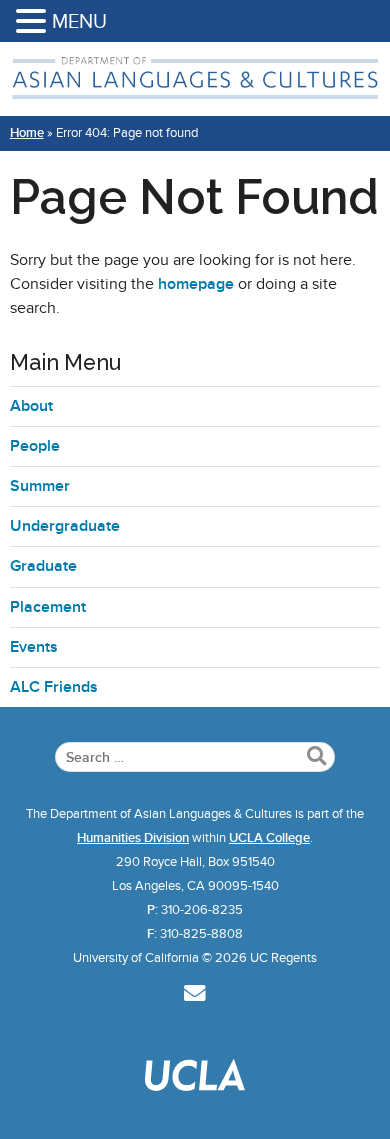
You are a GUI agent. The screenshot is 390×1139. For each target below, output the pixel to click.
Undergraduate (65, 526)
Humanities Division (133, 838)
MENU (79, 21)
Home (27, 133)
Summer (40, 486)
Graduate (43, 566)
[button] (34, 22)
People (35, 446)
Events (34, 647)
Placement (48, 607)
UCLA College (269, 838)
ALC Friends (54, 687)
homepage (196, 284)
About (31, 406)
